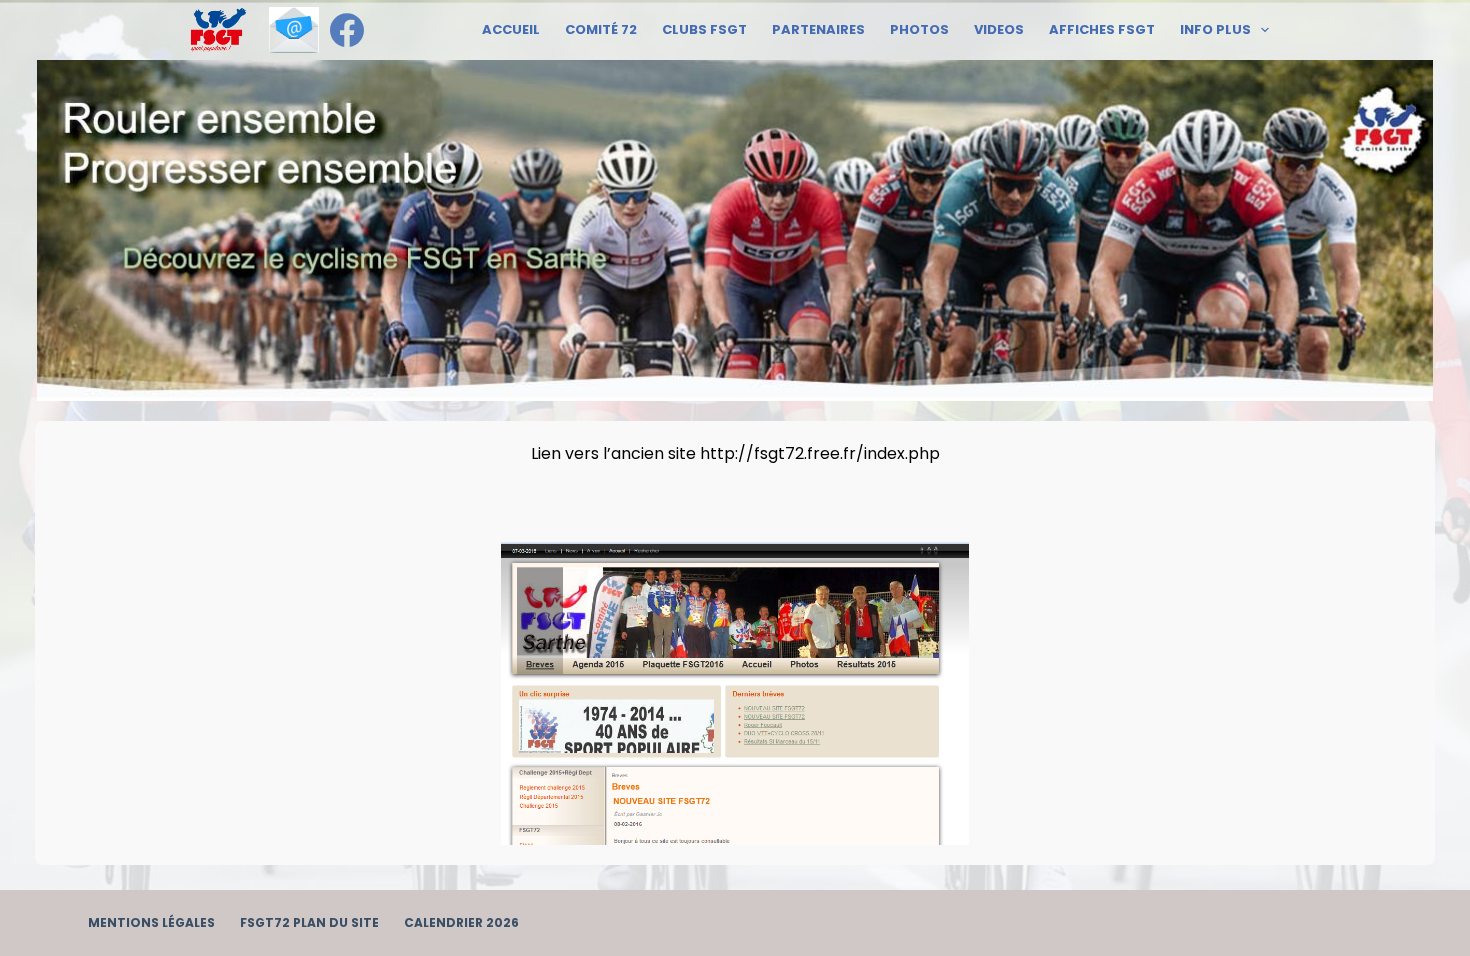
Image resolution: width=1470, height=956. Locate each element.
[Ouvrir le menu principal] (218, 30)
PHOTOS (919, 29)
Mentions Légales (151, 923)
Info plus (1215, 29)
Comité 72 (601, 29)
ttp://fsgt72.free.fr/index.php (825, 453)
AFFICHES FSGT (1102, 29)
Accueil (511, 29)
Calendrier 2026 (461, 923)
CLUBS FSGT (704, 29)
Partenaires (818, 29)
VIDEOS (999, 29)
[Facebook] (347, 30)
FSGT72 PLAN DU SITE (309, 923)
